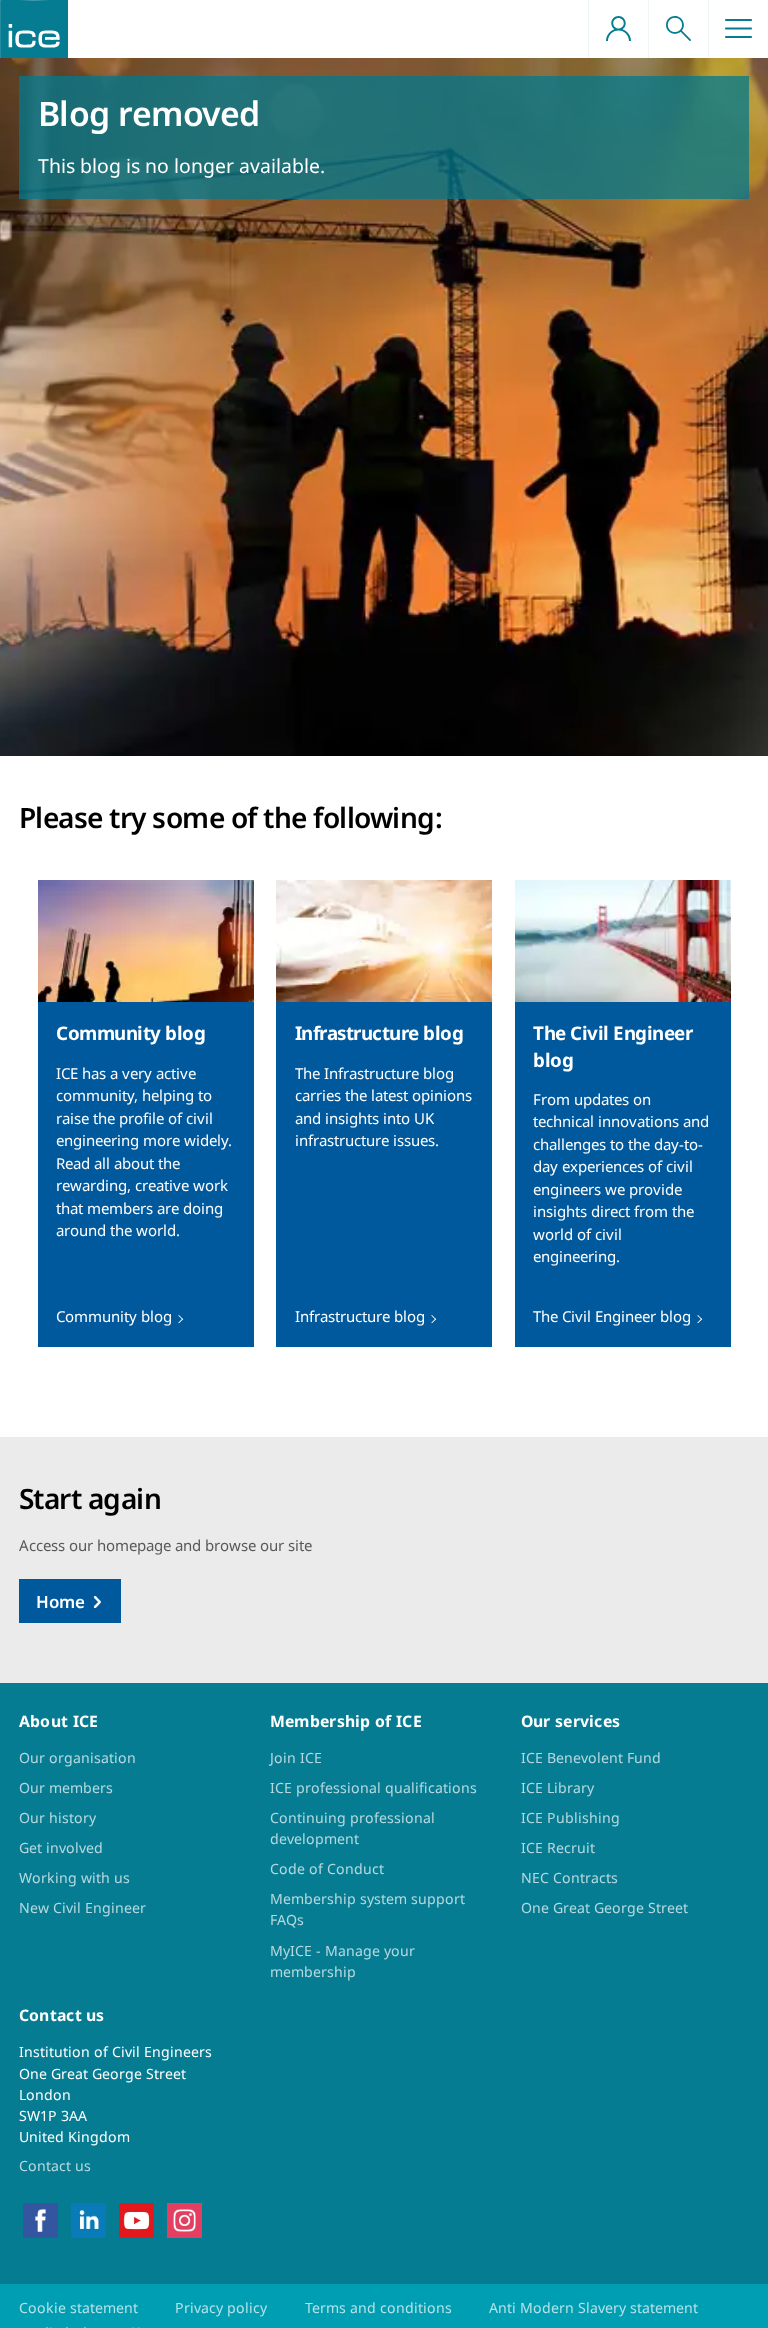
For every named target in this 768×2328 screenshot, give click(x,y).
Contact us (55, 2165)
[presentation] (146, 1113)
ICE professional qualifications (373, 1787)
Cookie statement (78, 2307)
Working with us (74, 1877)
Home (60, 1601)
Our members (66, 1787)
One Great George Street (604, 1907)
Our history (57, 1817)
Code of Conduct (327, 1868)
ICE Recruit (558, 1847)
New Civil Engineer (82, 1907)
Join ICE (296, 1757)
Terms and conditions (378, 2307)
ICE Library (557, 1787)
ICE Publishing (570, 1817)
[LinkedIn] (88, 2218)
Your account (618, 29)
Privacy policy (221, 2307)
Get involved (61, 1847)
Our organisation (77, 1757)
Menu (738, 29)
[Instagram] (184, 2218)
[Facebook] (40, 2218)
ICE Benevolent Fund (591, 1757)
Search (678, 29)
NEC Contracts (569, 1877)
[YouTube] (136, 2218)
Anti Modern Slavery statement (593, 2307)
